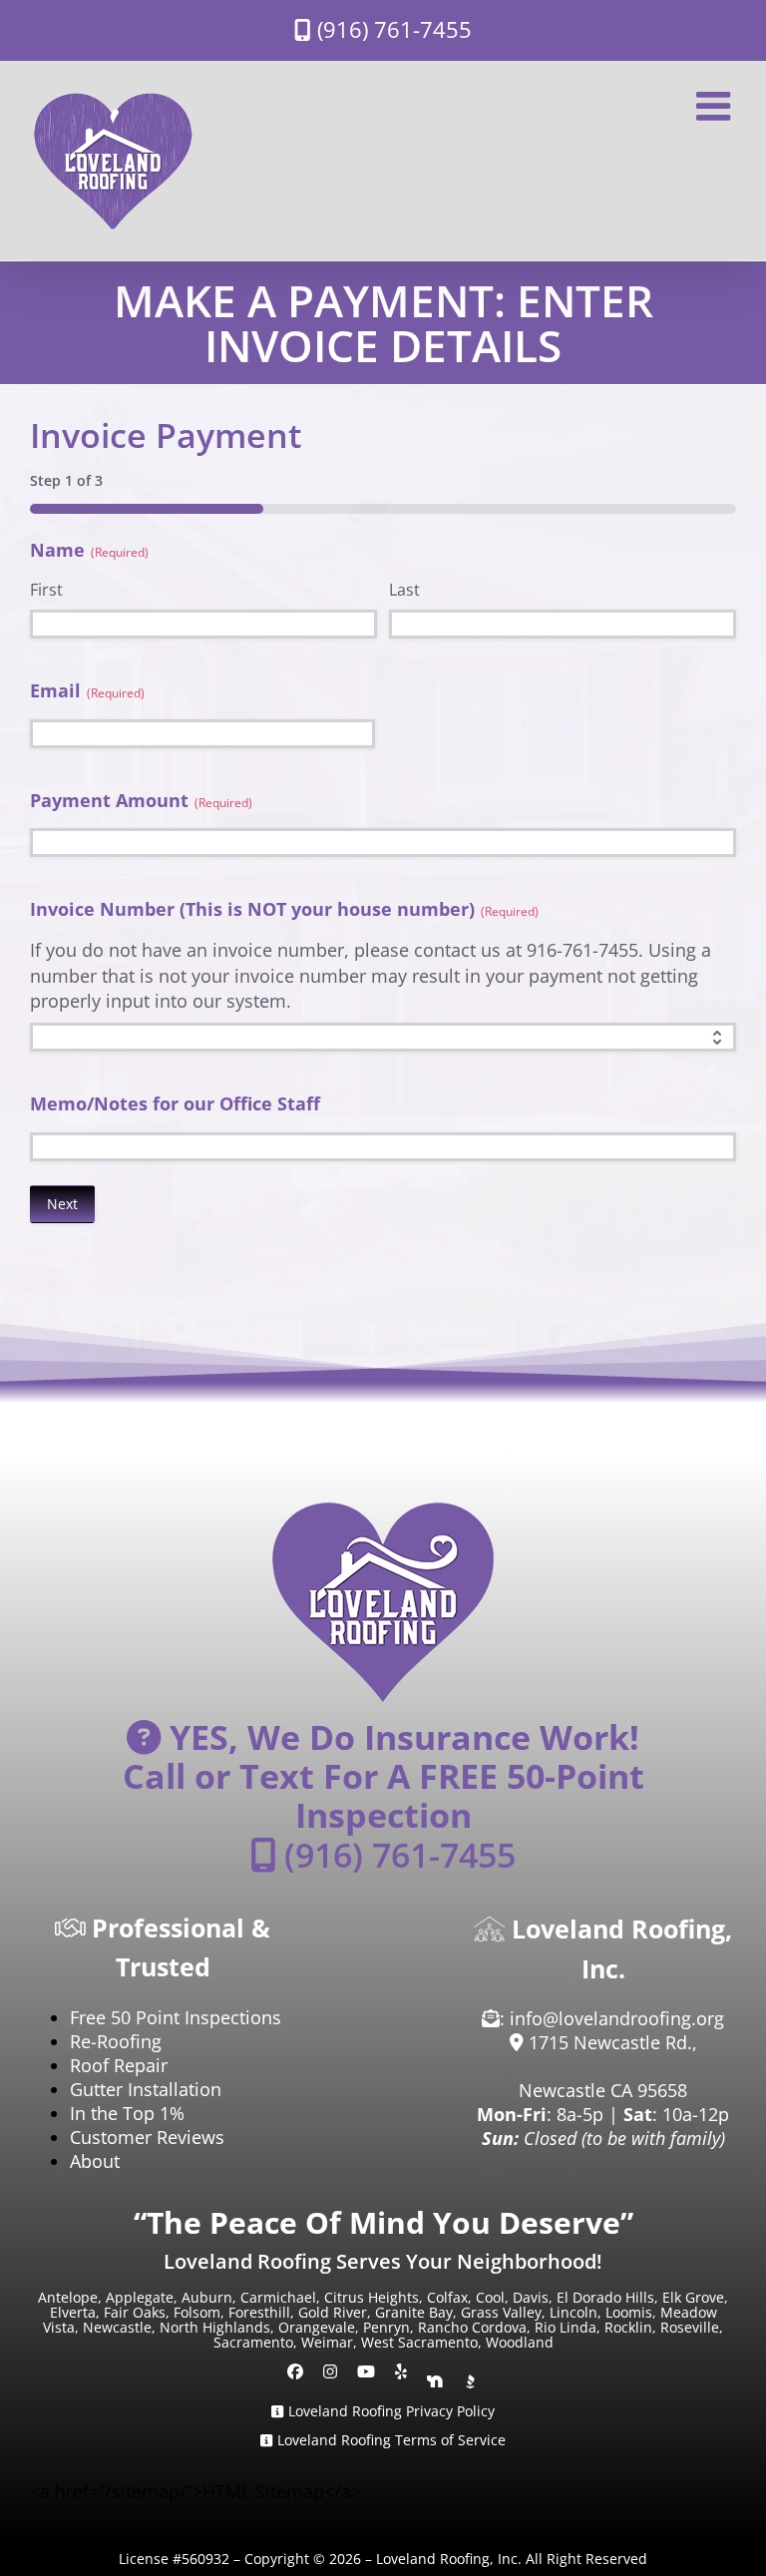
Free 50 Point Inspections (176, 2017)
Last (404, 590)
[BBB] (471, 2381)
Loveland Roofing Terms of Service (389, 2440)
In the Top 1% (127, 2113)
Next (62, 1204)
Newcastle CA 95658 (603, 2090)
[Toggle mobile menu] (716, 106)
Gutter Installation (146, 2089)
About (95, 2161)
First (46, 590)
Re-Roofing (116, 2041)
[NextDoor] (435, 2381)
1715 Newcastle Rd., (613, 2042)
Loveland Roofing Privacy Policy (389, 2411)
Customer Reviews (147, 2137)
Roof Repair (119, 2065)
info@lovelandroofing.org (617, 2018)
